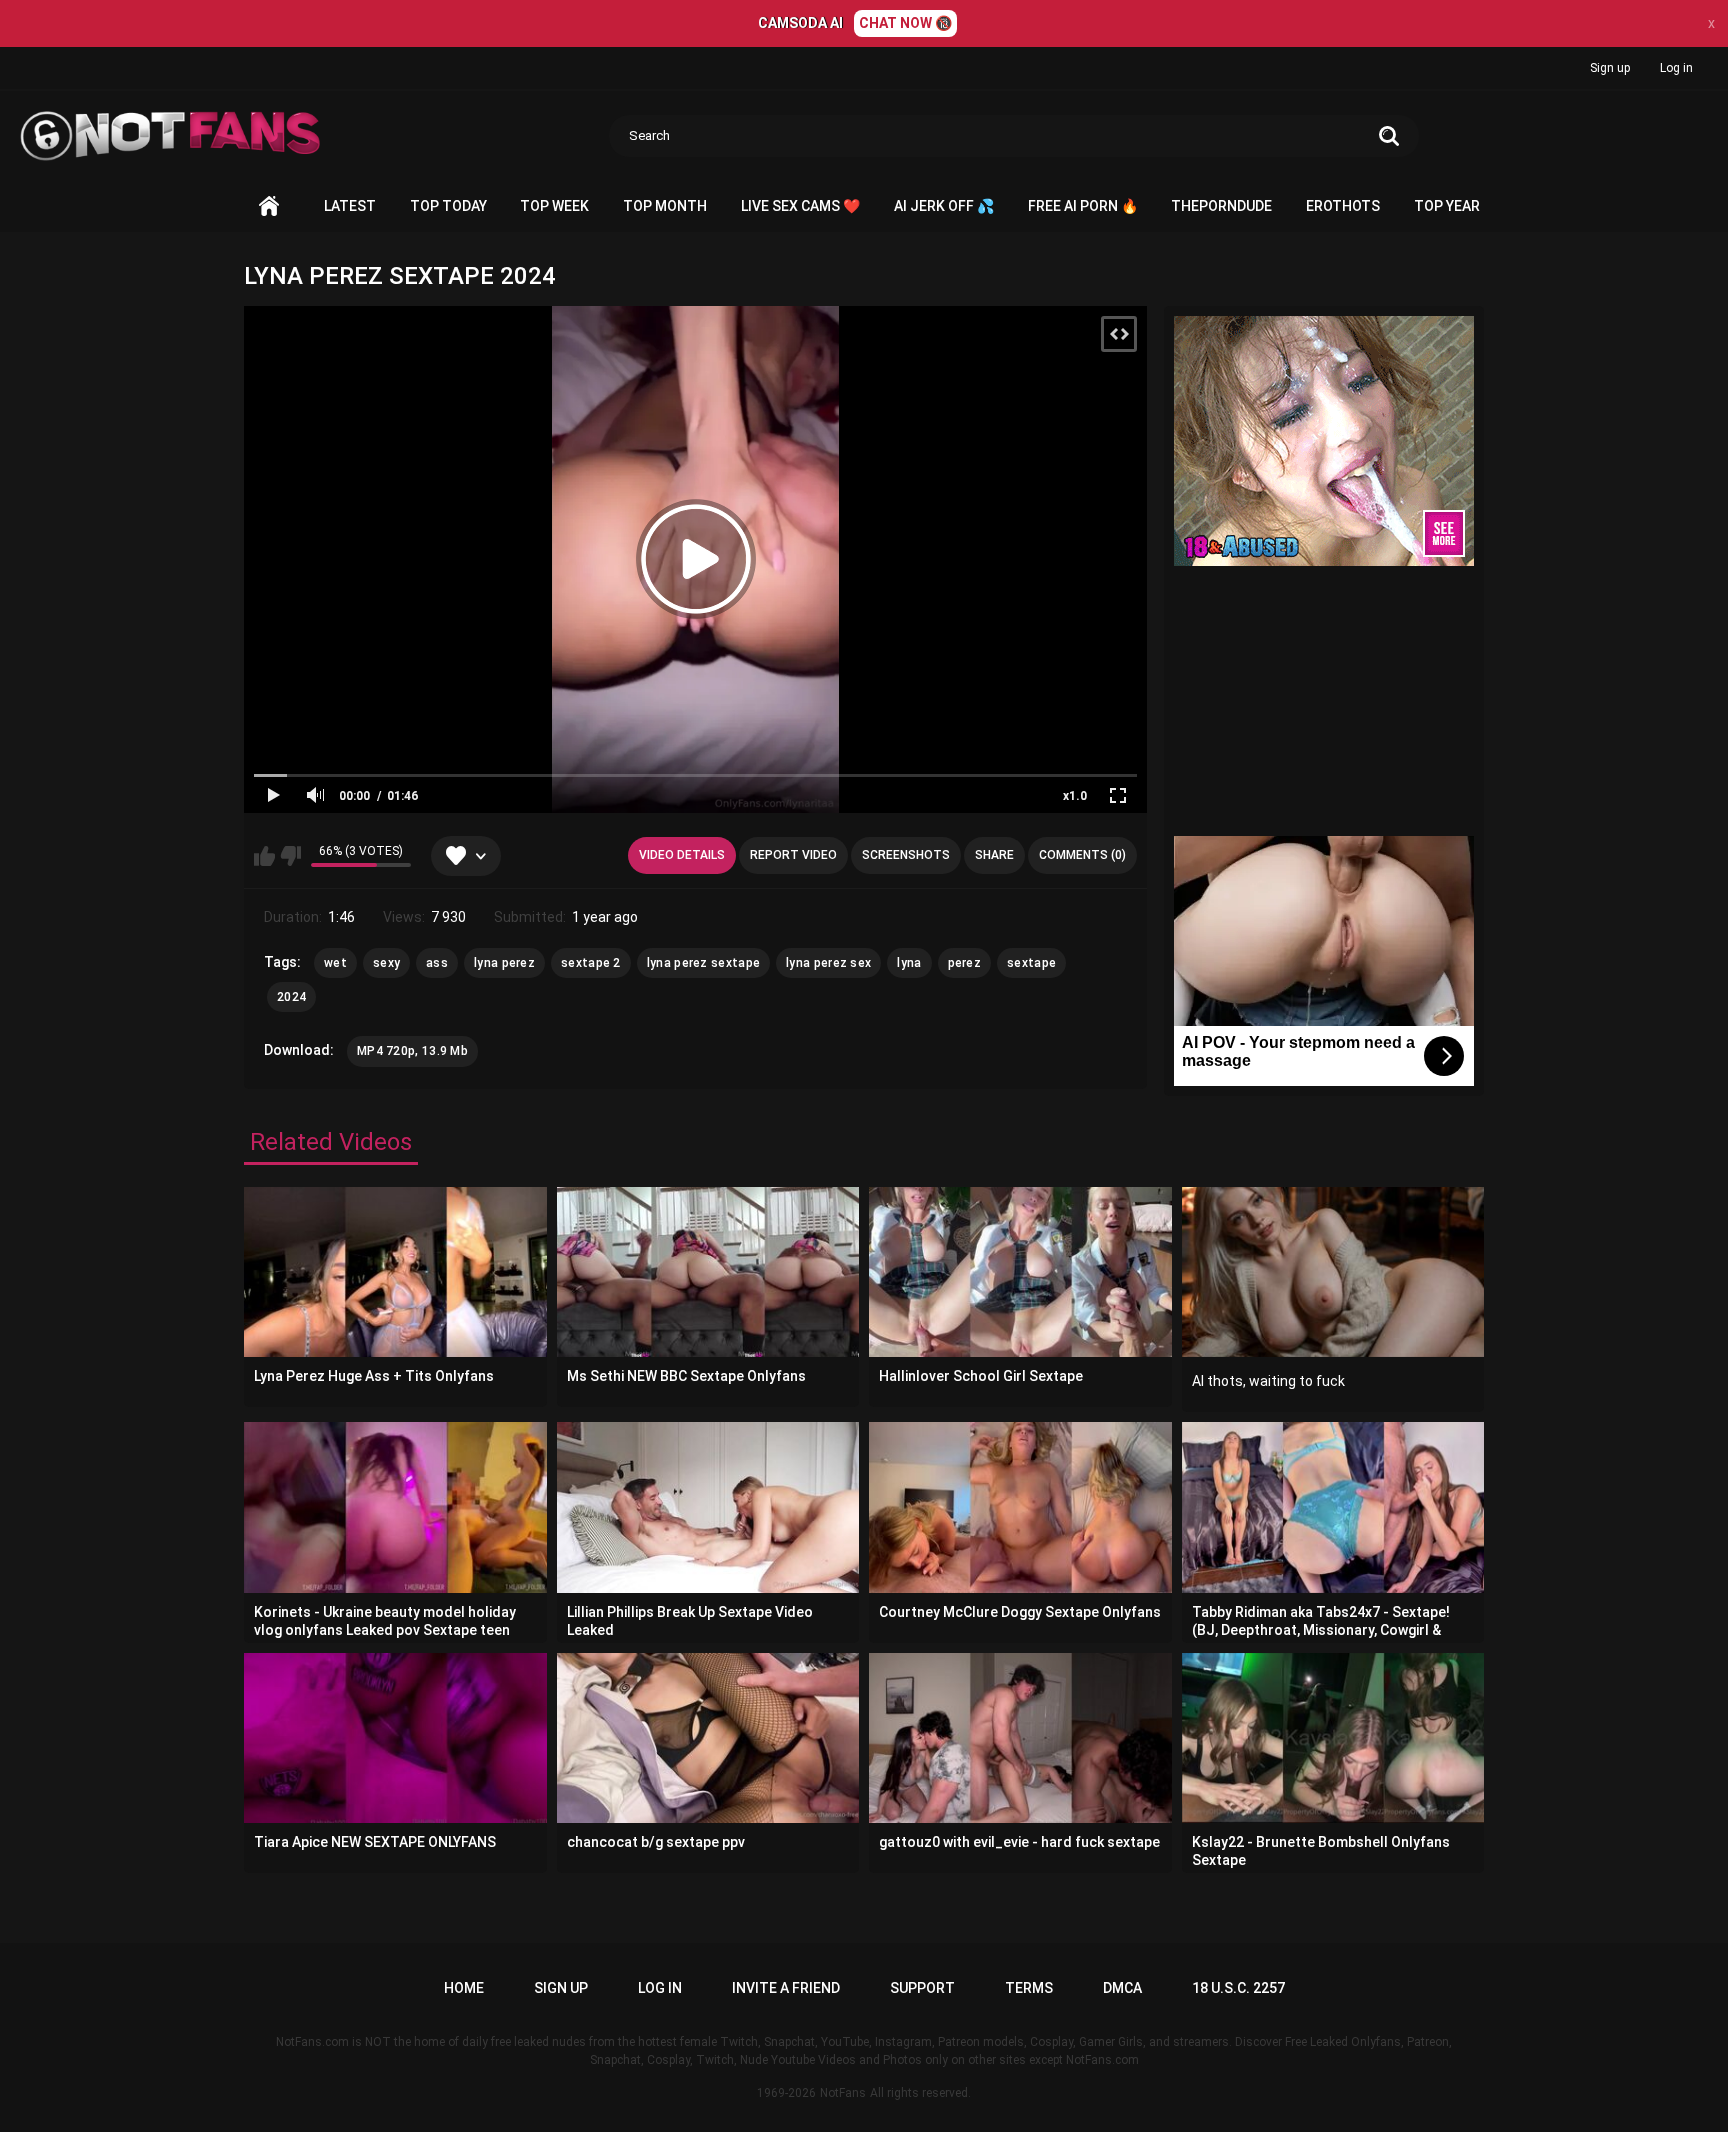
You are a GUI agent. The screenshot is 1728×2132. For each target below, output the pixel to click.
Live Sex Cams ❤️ (800, 206)
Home (269, 206)
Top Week (554, 206)
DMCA (1122, 1988)
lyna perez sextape (703, 963)
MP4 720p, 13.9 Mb (412, 1051)
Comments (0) (1082, 855)
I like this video (264, 856)
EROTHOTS (1343, 206)
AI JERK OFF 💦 (944, 206)
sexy (386, 963)
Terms (1029, 1988)
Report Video (793, 855)
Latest (350, 206)
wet (335, 963)
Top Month (665, 206)
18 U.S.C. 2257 (1238, 1988)
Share (994, 855)
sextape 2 (591, 963)
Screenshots (906, 855)
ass (437, 963)
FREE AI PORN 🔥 (1083, 206)
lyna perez (504, 963)
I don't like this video (290, 856)
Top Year (1447, 206)
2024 (291, 997)
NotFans (843, 2093)
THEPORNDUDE (1221, 206)
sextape (1031, 963)
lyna (909, 963)
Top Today (448, 206)
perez (965, 963)
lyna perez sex (828, 963)
